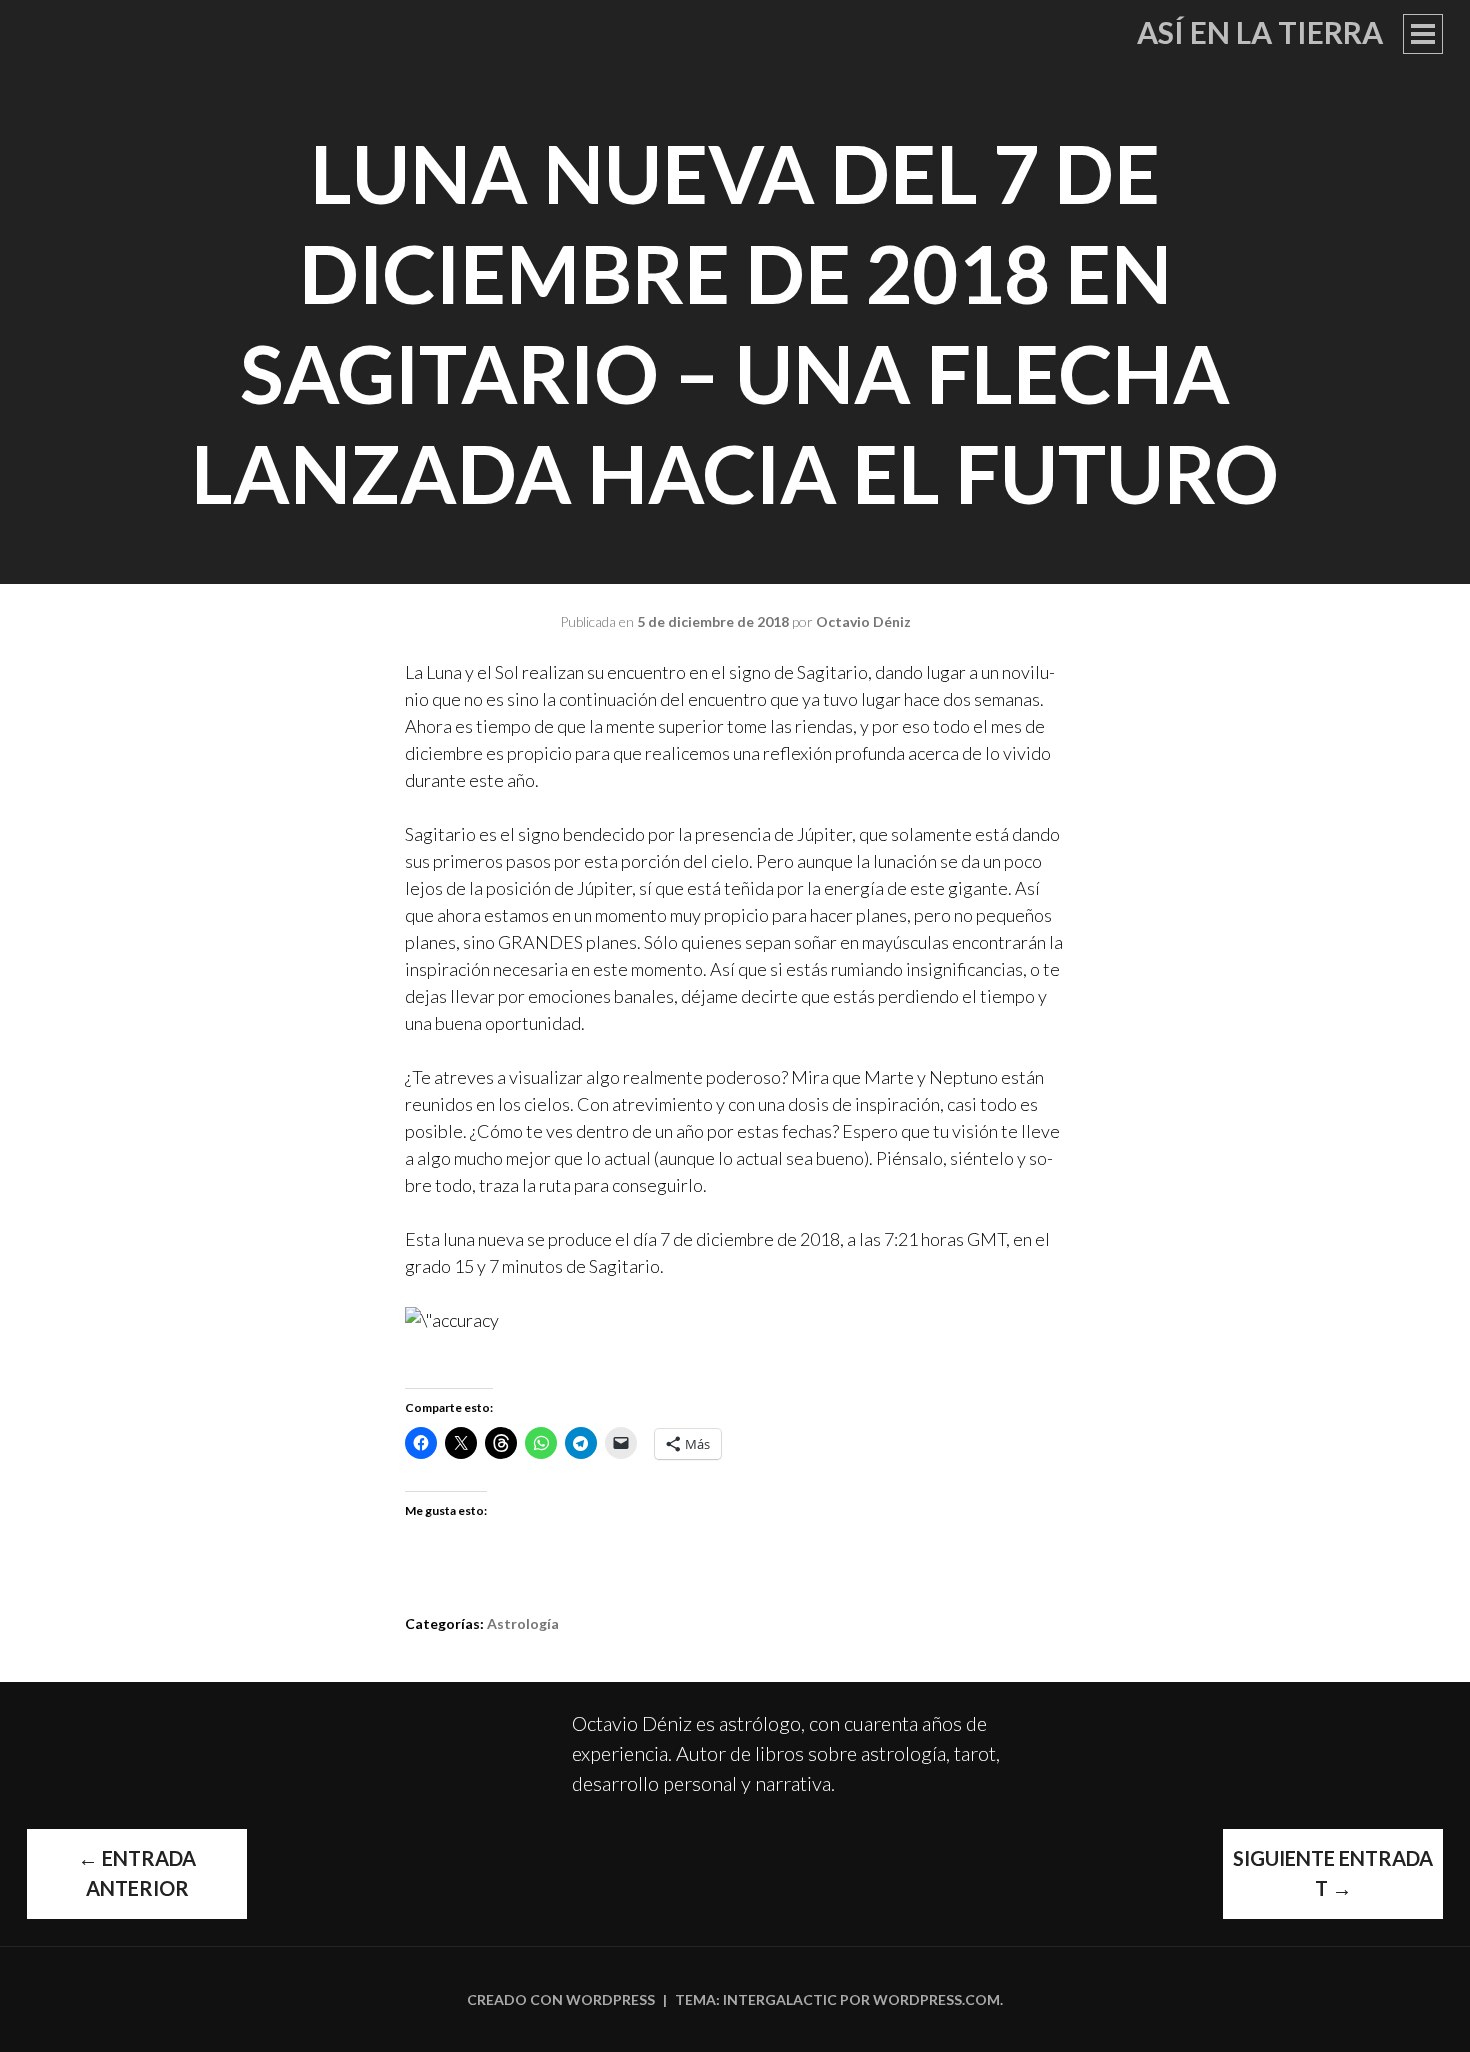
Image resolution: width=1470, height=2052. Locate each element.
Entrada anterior (137, 1873)
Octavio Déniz (863, 621)
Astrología (523, 1623)
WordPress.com (936, 1999)
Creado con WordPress (561, 1999)
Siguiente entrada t (1333, 1873)
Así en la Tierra (1260, 32)
